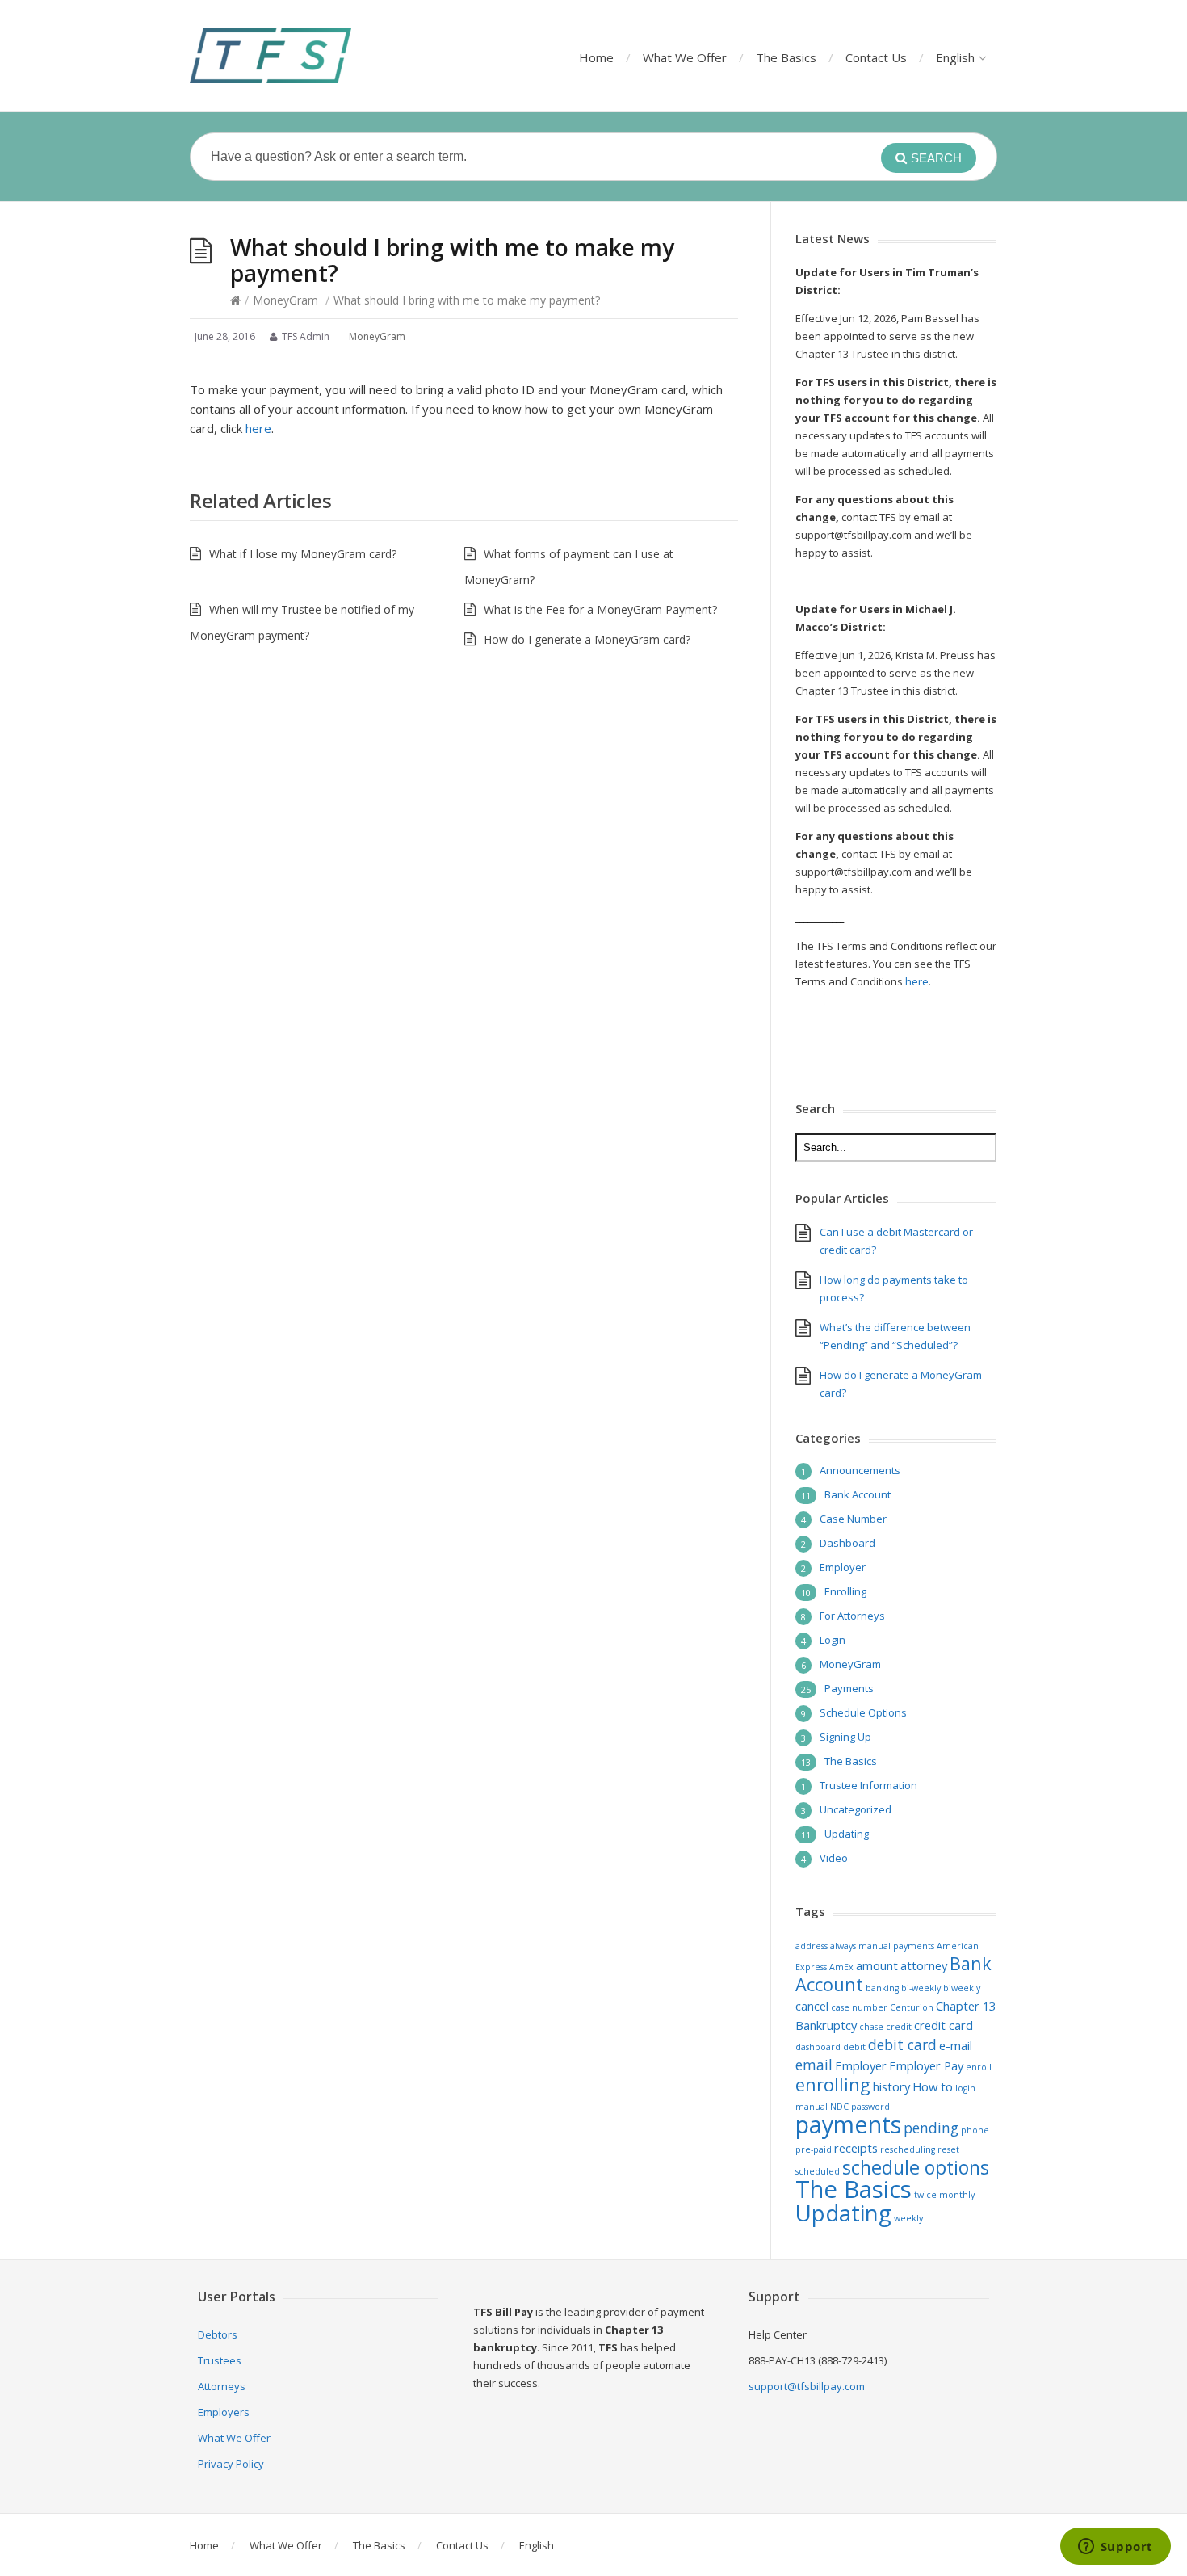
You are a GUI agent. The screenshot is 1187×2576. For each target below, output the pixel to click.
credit (899, 2027)
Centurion (912, 2007)
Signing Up (845, 1737)
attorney (924, 1965)
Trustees (220, 2360)
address (812, 1946)
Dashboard (847, 1543)
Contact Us (876, 57)
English (955, 57)
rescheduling (908, 2149)
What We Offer (685, 57)
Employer (843, 1567)
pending (931, 2128)
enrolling (833, 2084)
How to (933, 2086)
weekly (908, 2218)
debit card (902, 2044)
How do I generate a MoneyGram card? (587, 639)
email (814, 2065)
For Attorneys (852, 1616)
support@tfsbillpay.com (807, 2386)
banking (882, 1988)
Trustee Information (868, 1785)
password (870, 2107)
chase (871, 2027)
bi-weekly (921, 1988)
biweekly (962, 1988)
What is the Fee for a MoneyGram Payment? (600, 609)
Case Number (853, 1519)
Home (596, 57)
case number (859, 2007)
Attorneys (222, 2386)
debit (854, 2047)
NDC (839, 2107)
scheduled (818, 2171)
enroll (979, 2067)
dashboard (818, 2047)
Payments (849, 1688)
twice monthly (944, 2195)
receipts (856, 2148)
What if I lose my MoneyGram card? (303, 554)
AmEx (841, 1967)
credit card (944, 2025)
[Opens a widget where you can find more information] (1115, 2548)
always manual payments (882, 1946)
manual (812, 2107)
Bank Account (858, 1494)
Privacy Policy (231, 2464)
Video (834, 1858)
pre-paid (814, 2149)
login (965, 2088)
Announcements (860, 1470)
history (891, 2086)
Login (833, 1640)
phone (975, 2130)
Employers (224, 2412)
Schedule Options (863, 1712)
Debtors (218, 2334)
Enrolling (845, 1591)
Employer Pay (926, 2065)
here (258, 428)
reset (948, 2149)
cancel (812, 2006)
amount (877, 1965)
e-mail (956, 2045)
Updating (847, 1834)
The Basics (786, 57)
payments (848, 2124)
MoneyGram (285, 300)
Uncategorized (856, 1809)
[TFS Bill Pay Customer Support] (271, 56)
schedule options (916, 2167)
